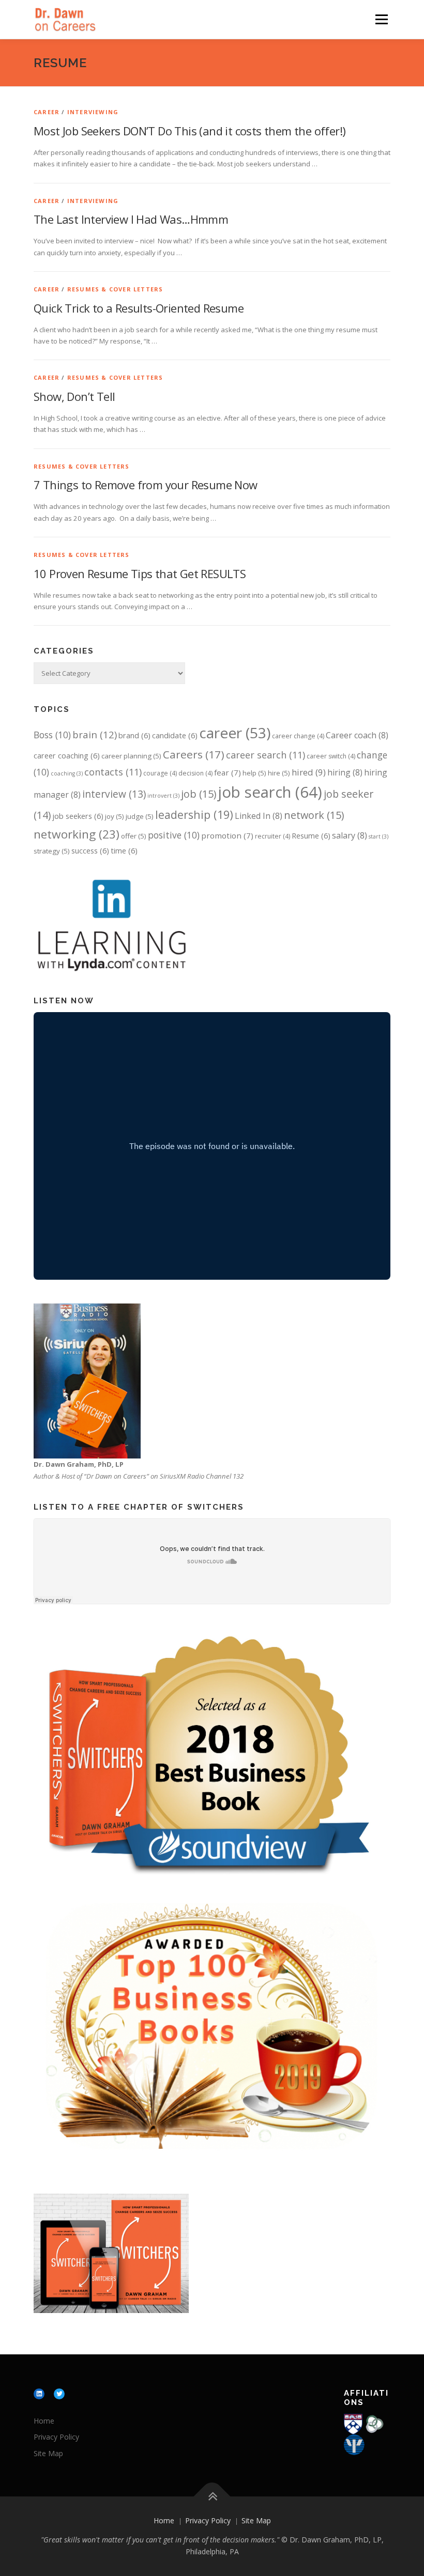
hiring (345, 772)
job (199, 794)
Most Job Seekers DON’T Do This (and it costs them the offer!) (190, 131)
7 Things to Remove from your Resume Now (146, 485)
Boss (52, 735)
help (254, 773)
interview (114, 794)
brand (134, 735)
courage (160, 773)
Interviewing (93, 112)
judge (140, 816)
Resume (311, 835)
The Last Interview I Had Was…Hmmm (131, 219)
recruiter (272, 836)
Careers (194, 754)
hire (279, 773)
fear (228, 772)
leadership (194, 814)
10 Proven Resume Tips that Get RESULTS (140, 573)
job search (270, 792)
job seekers (78, 816)
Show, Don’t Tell (74, 396)
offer (134, 836)
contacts (113, 772)
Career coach (357, 735)
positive (174, 835)
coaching (67, 773)
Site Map (48, 2453)
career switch (331, 756)
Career (47, 112)
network (314, 815)
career (235, 733)
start (378, 836)
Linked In (259, 816)
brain (95, 734)
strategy (52, 851)
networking (77, 834)
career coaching (67, 755)
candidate (175, 735)
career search (266, 755)
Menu (381, 19)
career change (298, 736)
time (124, 850)
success (90, 850)
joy (115, 816)
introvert (163, 796)
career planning (131, 756)
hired (309, 772)
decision (195, 773)
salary (350, 835)
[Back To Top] (212, 2496)
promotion (227, 835)
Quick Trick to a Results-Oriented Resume (139, 308)
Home (44, 2421)
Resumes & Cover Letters (115, 289)
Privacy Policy (56, 2437)
